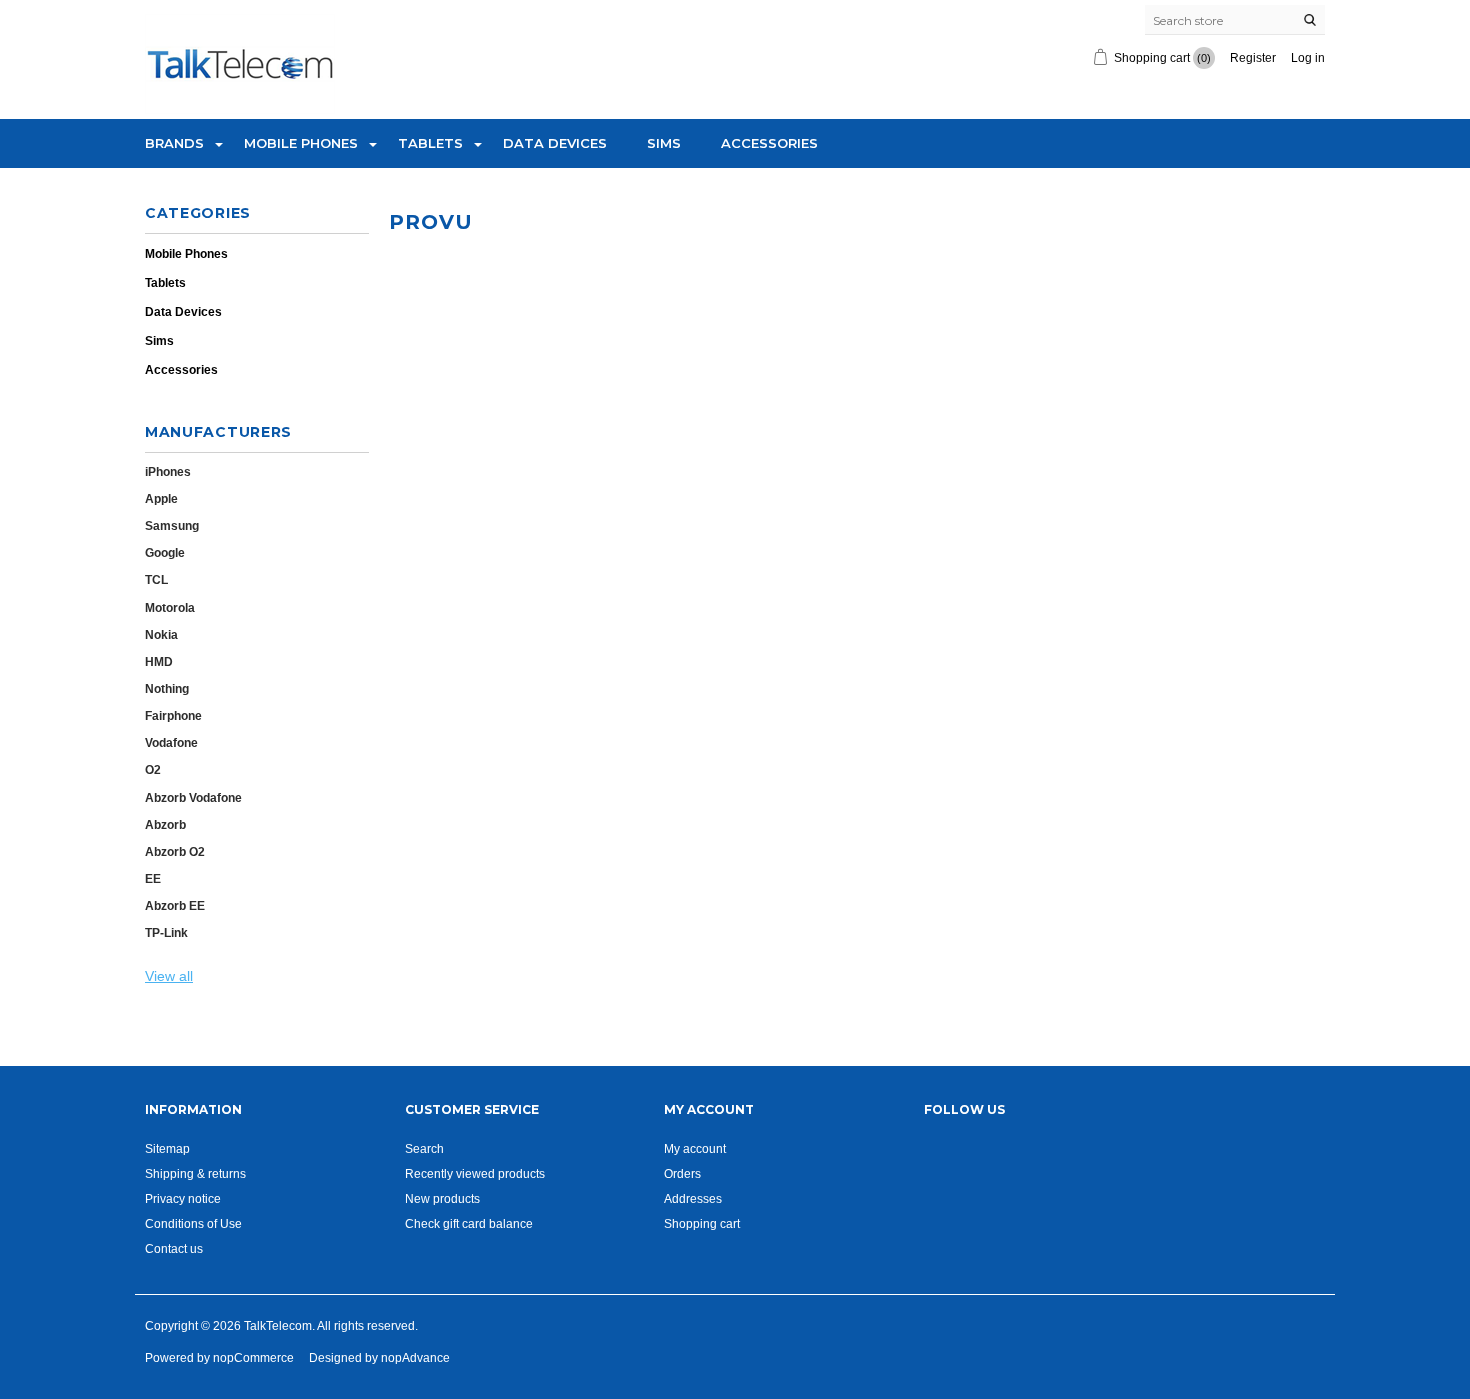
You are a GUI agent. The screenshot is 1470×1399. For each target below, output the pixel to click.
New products (442, 1198)
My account (695, 1148)
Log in (1308, 57)
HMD (159, 661)
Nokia (161, 634)
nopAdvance (415, 1357)
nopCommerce (253, 1357)
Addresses (693, 1198)
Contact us (174, 1248)
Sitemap (167, 1148)
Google (165, 552)
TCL (156, 579)
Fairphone (173, 715)
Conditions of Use (193, 1223)
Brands (174, 143)
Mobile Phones (301, 143)
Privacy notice (183, 1198)
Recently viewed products (475, 1173)
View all (169, 976)
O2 (153, 769)
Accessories (769, 143)
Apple (161, 498)
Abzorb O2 (175, 851)
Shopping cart (702, 1223)
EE (153, 878)
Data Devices (555, 143)
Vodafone (171, 742)
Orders (682, 1173)
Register (1253, 57)
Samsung (172, 525)
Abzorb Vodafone (193, 797)
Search (424, 1148)
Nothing (167, 688)
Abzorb (165, 824)
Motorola (170, 607)
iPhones (168, 471)
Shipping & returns (195, 1173)
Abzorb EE (175, 905)
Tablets (430, 143)
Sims (664, 143)
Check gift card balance (469, 1223)
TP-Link (166, 932)
